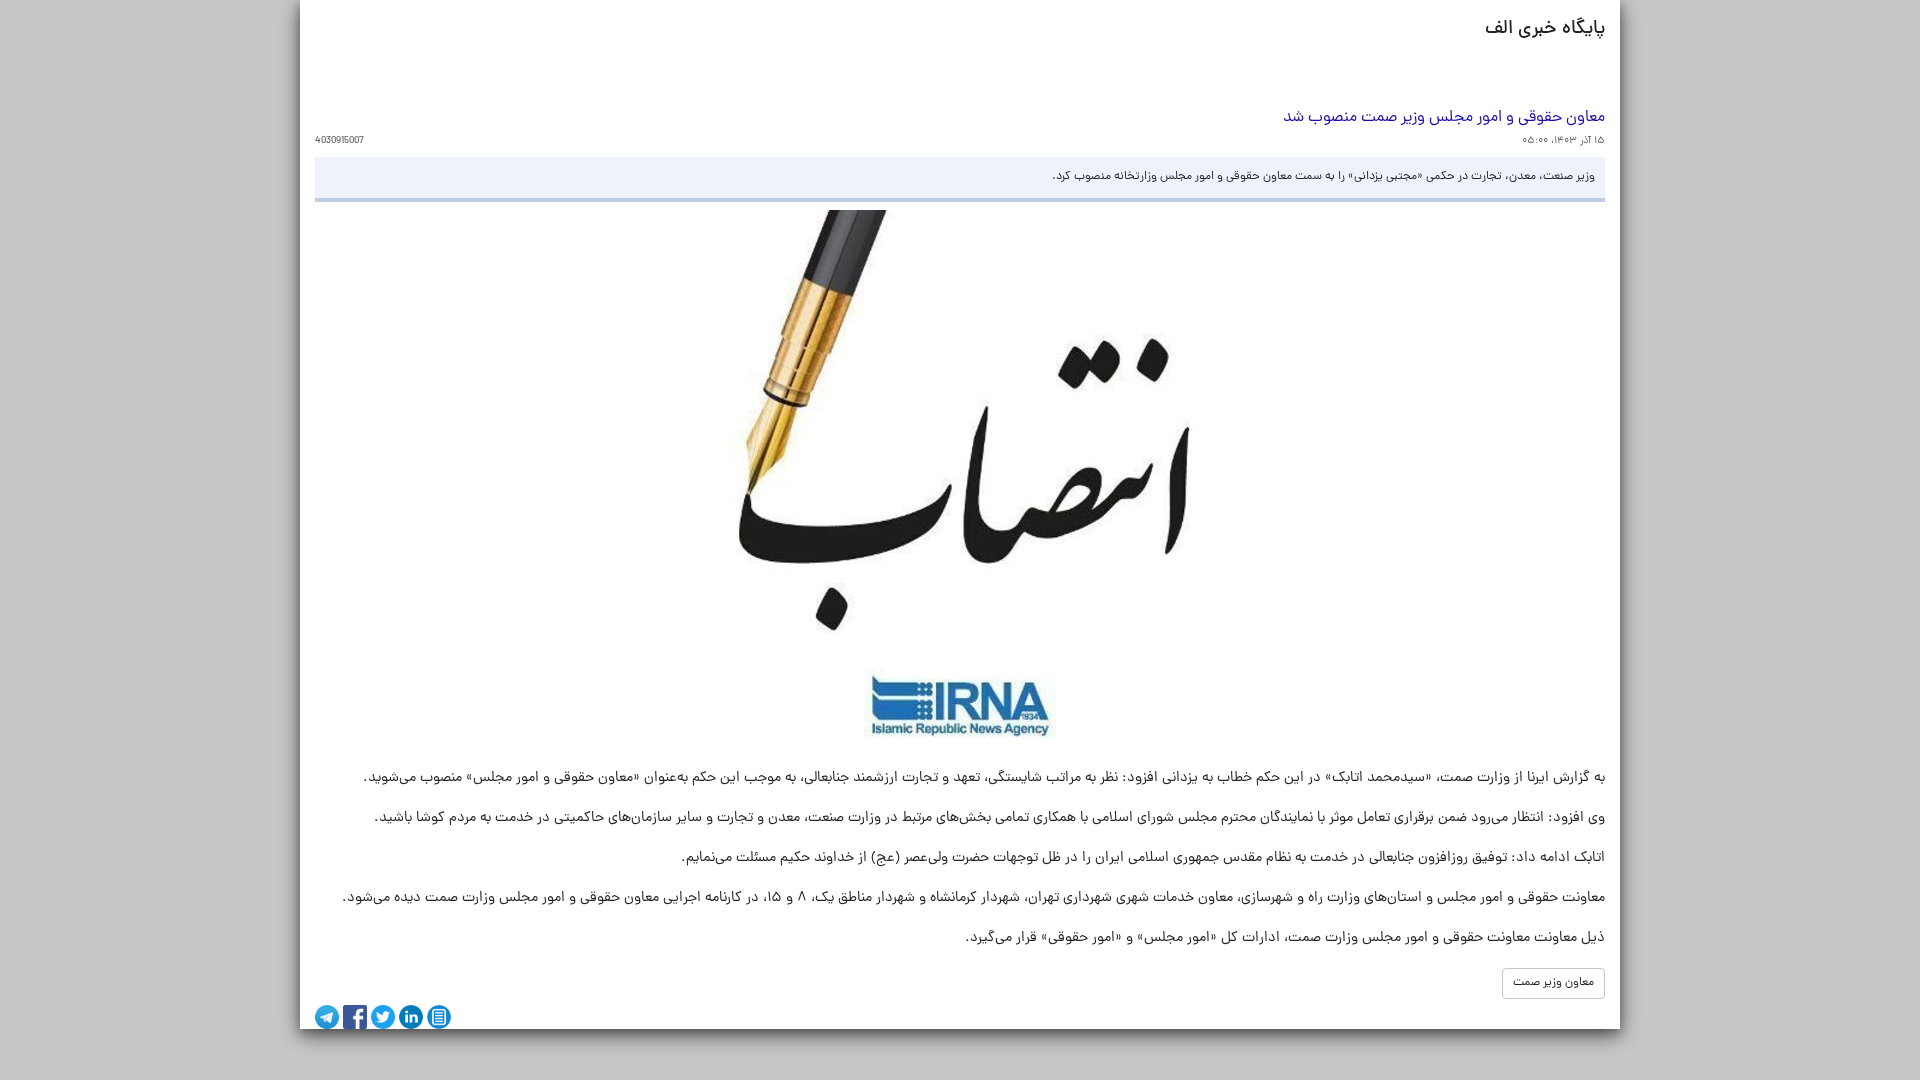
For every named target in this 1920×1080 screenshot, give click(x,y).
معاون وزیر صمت (1553, 983)
